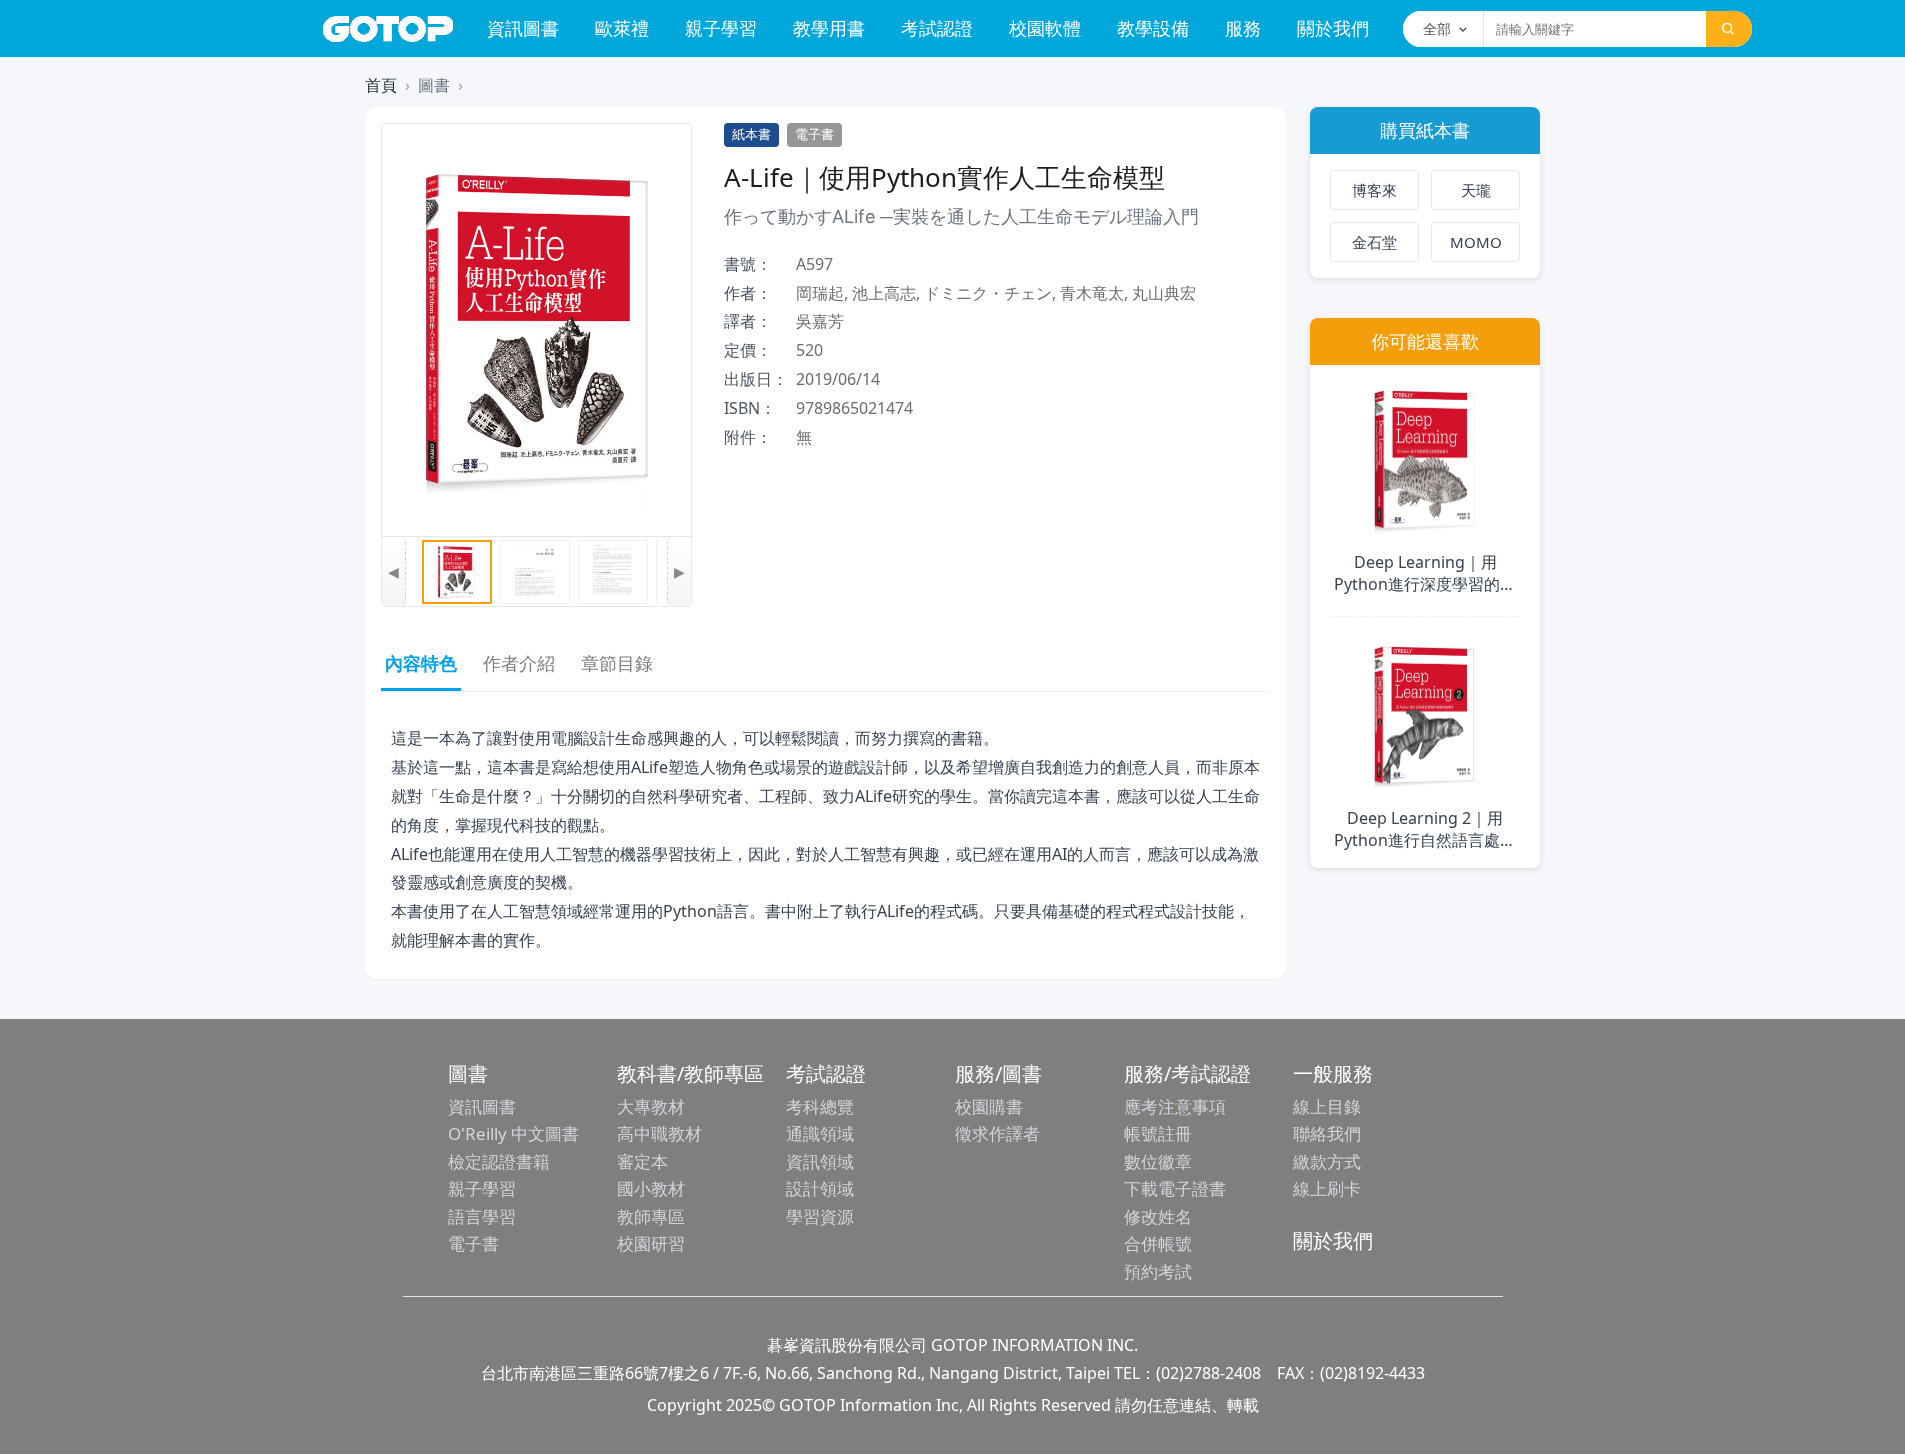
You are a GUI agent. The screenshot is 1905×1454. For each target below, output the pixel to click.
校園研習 (651, 1243)
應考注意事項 (1175, 1106)
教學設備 (1153, 28)
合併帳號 (1158, 1243)
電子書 (473, 1243)
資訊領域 (820, 1161)
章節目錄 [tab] (617, 663)
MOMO (1476, 242)
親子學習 (721, 28)
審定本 (642, 1161)
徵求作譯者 (997, 1133)
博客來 (1374, 190)
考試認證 (937, 28)
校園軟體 (1045, 28)
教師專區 (651, 1216)
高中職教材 (659, 1133)
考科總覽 (820, 1106)
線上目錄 (1327, 1106)
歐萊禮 (622, 28)
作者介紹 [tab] (519, 663)
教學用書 (829, 28)
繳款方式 (1327, 1161)
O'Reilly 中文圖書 (513, 1133)
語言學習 (482, 1216)
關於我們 (1333, 28)
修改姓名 (1158, 1216)
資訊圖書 (523, 28)
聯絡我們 (1327, 1133)
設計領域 (820, 1188)
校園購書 (989, 1106)
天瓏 (1476, 190)
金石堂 (1374, 242)
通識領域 (820, 1133)
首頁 (381, 85)
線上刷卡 (1327, 1188)
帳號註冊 (1158, 1133)
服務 (1243, 28)
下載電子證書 (1175, 1188)
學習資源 (820, 1216)
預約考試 (1158, 1271)
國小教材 (651, 1188)
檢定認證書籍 (499, 1161)
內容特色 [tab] (421, 663)
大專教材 (651, 1106)
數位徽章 (1158, 1161)
